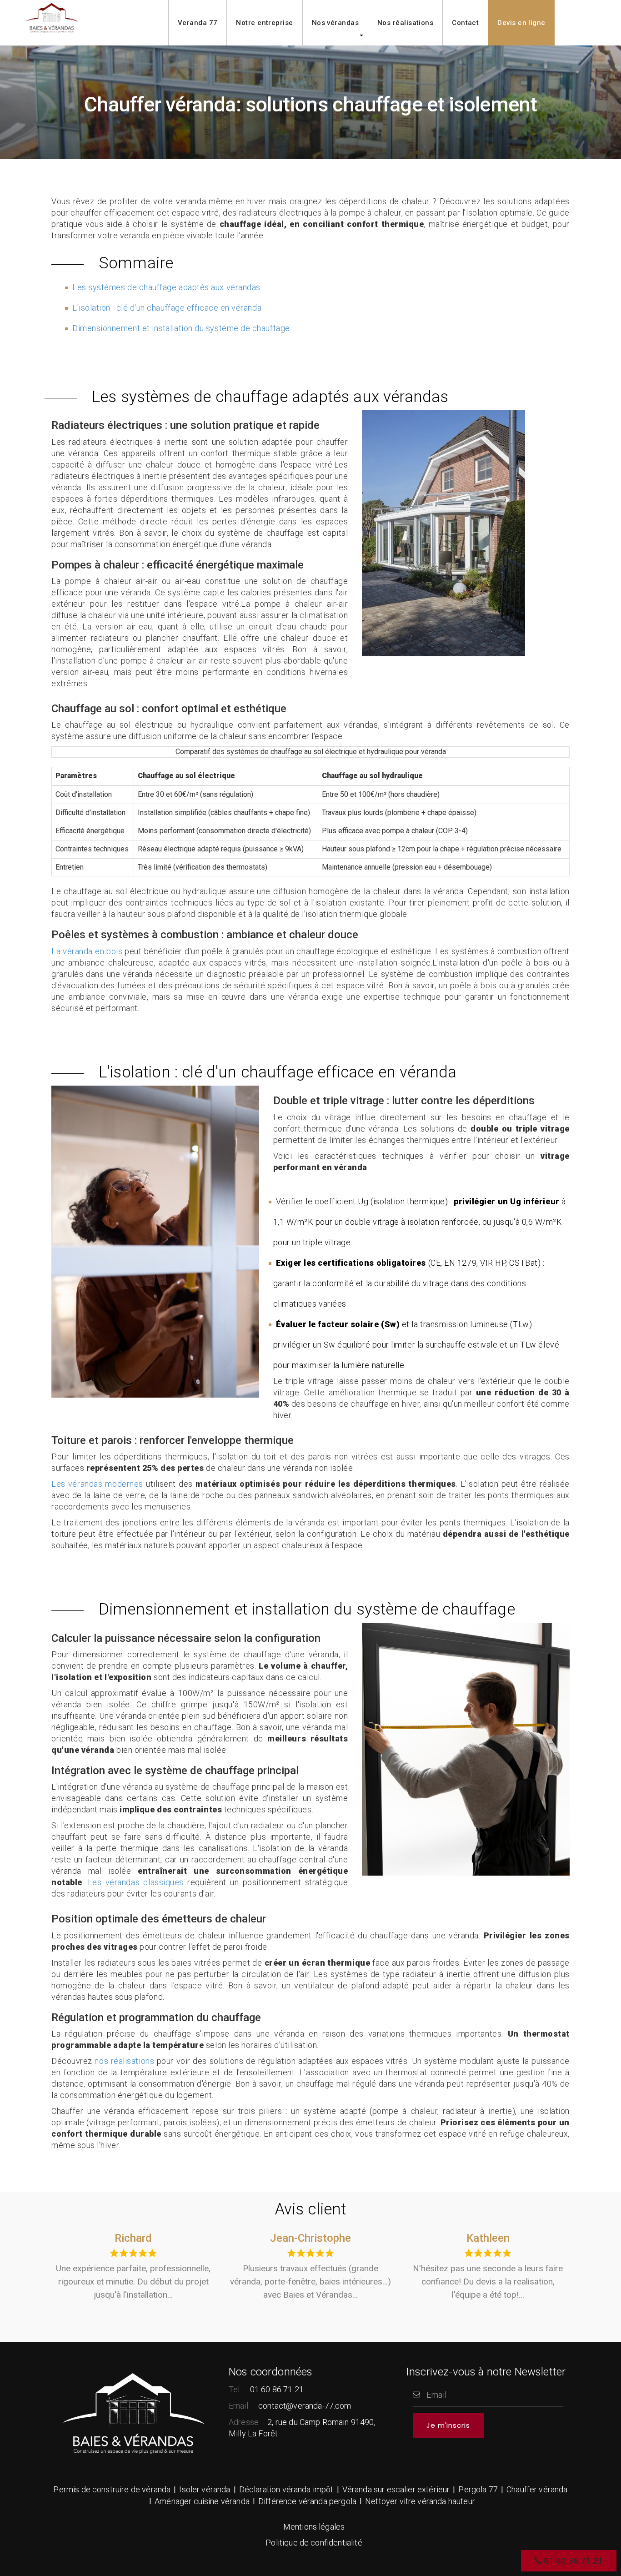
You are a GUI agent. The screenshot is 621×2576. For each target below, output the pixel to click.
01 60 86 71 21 (572, 2561)
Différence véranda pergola (307, 2501)
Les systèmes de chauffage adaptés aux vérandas (166, 287)
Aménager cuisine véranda (202, 2501)
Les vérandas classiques (136, 1882)
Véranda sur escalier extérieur (396, 2489)
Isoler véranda (205, 2489)
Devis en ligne (521, 23)
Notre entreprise (264, 23)
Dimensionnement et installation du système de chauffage (181, 328)
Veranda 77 (198, 23)
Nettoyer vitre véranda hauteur (420, 2501)
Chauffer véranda (537, 2489)
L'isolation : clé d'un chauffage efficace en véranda (167, 308)
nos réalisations (124, 2061)
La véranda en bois (87, 951)
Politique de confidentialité (314, 2543)
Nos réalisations (405, 23)
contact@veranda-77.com (305, 2406)
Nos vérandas (335, 23)
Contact (465, 23)
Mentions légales (314, 2527)
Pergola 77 (478, 2489)
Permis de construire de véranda (112, 2489)
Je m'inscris (448, 2425)
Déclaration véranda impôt (286, 2489)
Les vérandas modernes (97, 1484)
